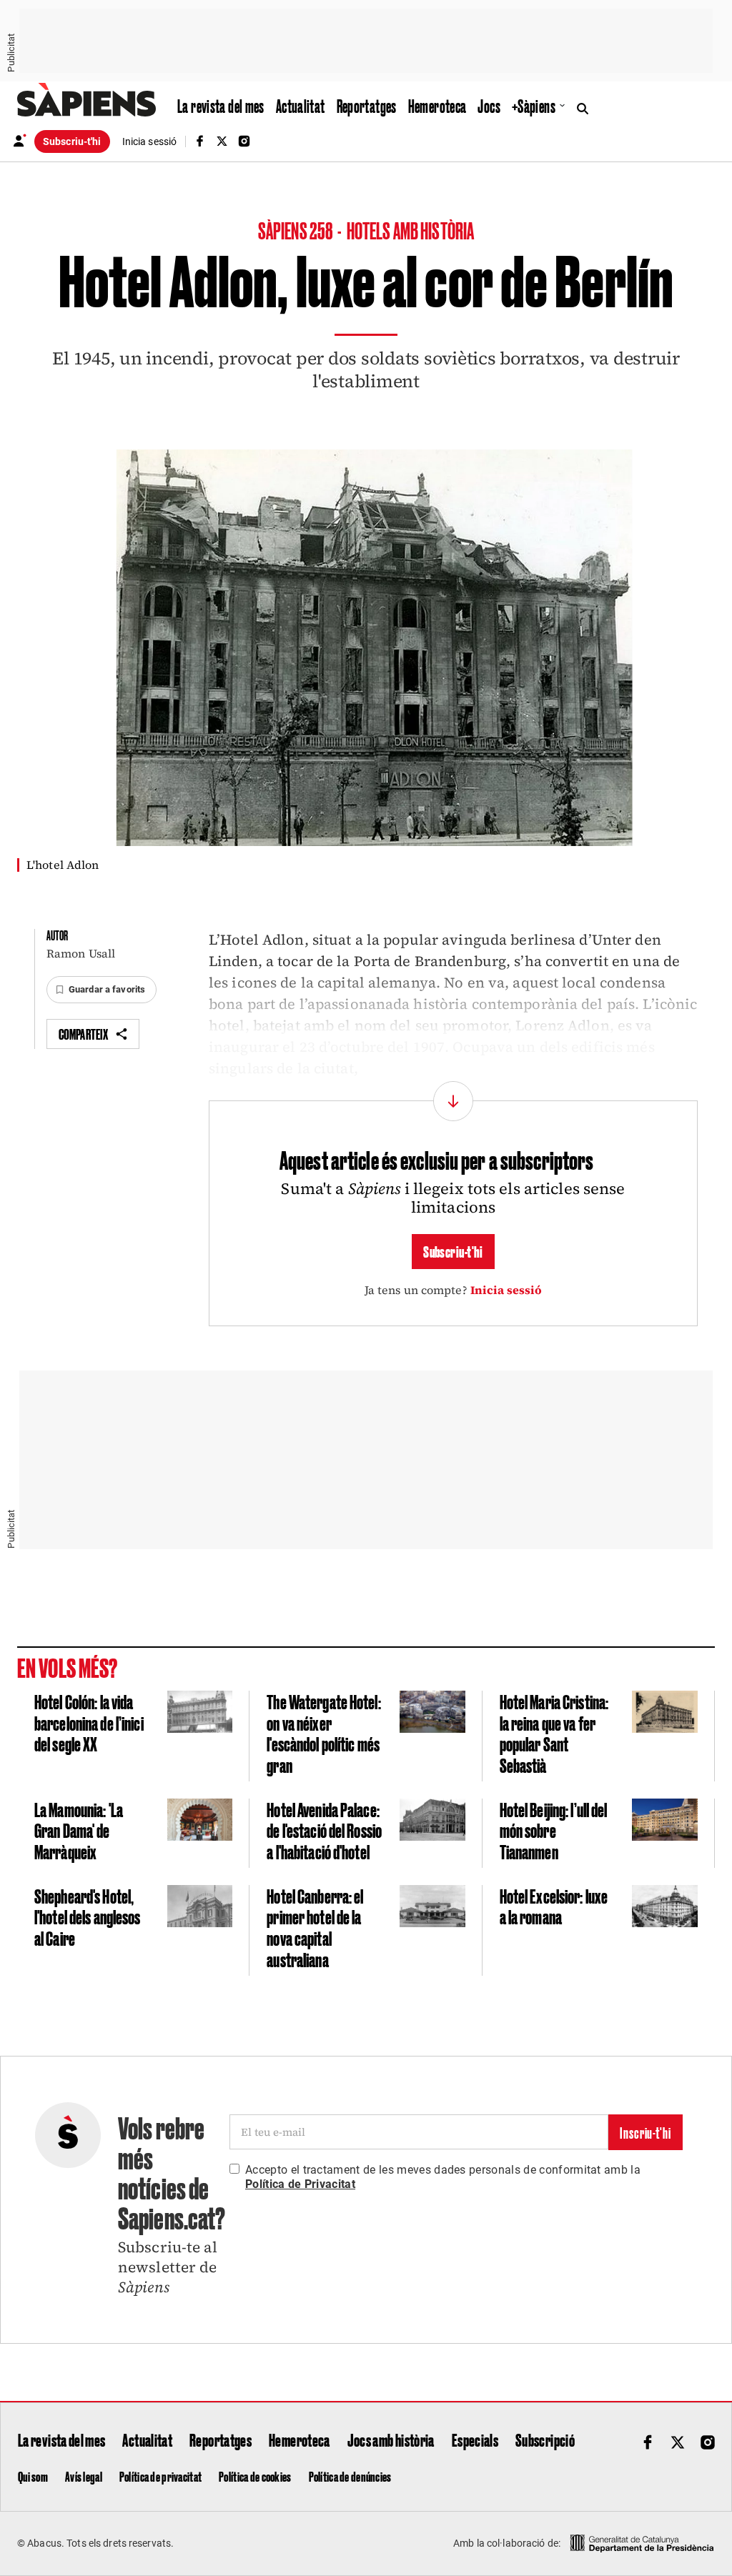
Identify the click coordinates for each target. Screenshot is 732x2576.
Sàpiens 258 (297, 230)
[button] (102, 990)
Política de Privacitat (300, 2184)
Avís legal (84, 2476)
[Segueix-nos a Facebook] (199, 141)
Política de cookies (255, 2476)
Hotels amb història (410, 230)
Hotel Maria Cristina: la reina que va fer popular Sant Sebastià (554, 1733)
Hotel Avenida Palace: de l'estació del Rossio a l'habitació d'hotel (324, 1830)
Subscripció (545, 2440)
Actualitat (301, 106)
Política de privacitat (160, 2476)
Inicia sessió (506, 1290)
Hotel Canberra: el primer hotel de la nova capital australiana (315, 1927)
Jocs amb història (391, 2440)
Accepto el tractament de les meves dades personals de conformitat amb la (443, 2177)
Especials (475, 2440)
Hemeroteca (437, 106)
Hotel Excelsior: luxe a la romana (554, 1906)
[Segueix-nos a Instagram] (244, 141)
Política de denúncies (350, 2476)
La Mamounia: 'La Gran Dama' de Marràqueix (79, 1830)
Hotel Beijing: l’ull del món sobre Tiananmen (554, 1830)
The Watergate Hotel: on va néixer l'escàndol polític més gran (323, 1733)
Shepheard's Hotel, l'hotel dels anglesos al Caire (88, 1916)
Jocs (489, 106)
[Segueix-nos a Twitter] (222, 141)
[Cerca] (586, 107)
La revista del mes (221, 106)
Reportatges (367, 106)
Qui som (33, 2476)
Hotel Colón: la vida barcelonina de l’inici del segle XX (89, 1722)
